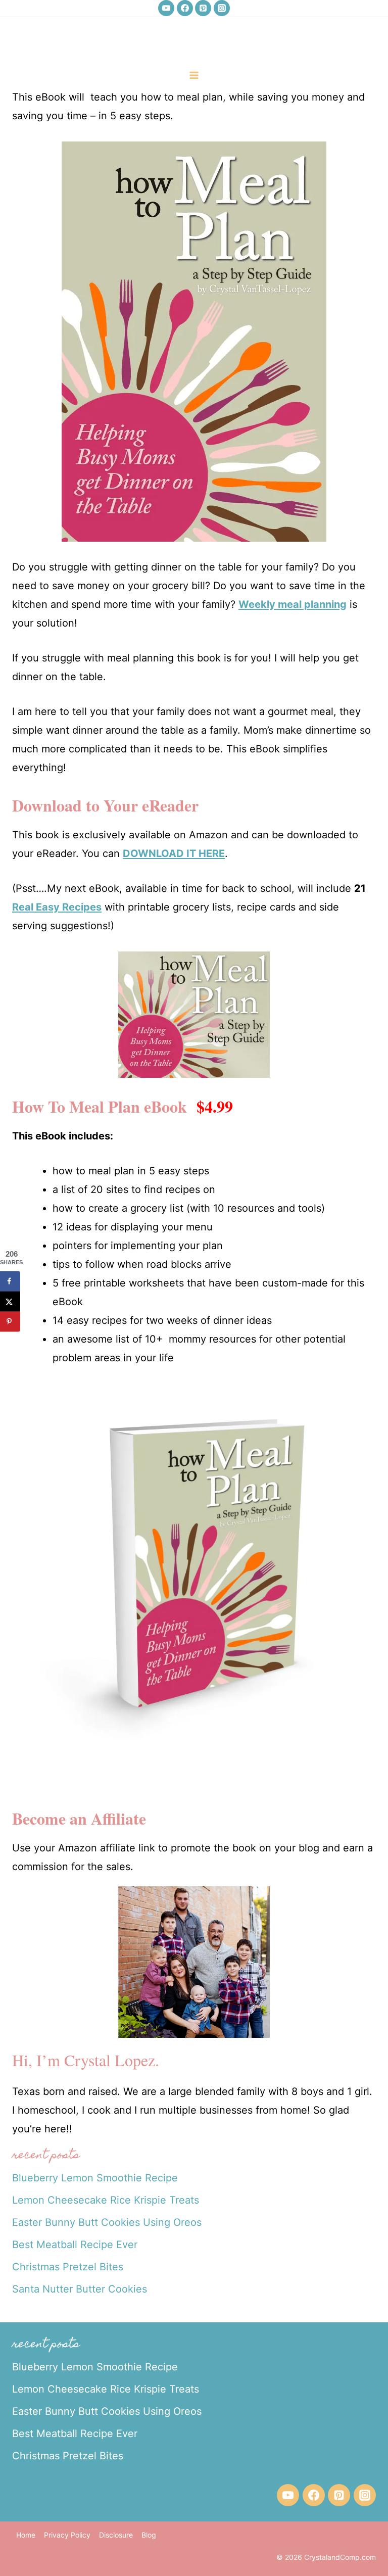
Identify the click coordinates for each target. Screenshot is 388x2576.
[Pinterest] (203, 8)
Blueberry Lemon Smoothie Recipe (95, 2178)
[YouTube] (166, 8)
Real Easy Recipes (57, 907)
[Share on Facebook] (10, 1281)
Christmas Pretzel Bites (68, 2267)
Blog (149, 2535)
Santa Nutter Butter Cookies (80, 2289)
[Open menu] (194, 75)
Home (26, 2535)
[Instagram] (222, 8)
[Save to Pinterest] (10, 1321)
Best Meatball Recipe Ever (75, 2245)
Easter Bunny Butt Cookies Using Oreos (107, 2222)
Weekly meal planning (293, 604)
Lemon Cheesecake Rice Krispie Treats (106, 2200)
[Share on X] (10, 1301)
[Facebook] (185, 8)
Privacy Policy (67, 2535)
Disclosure (116, 2535)
